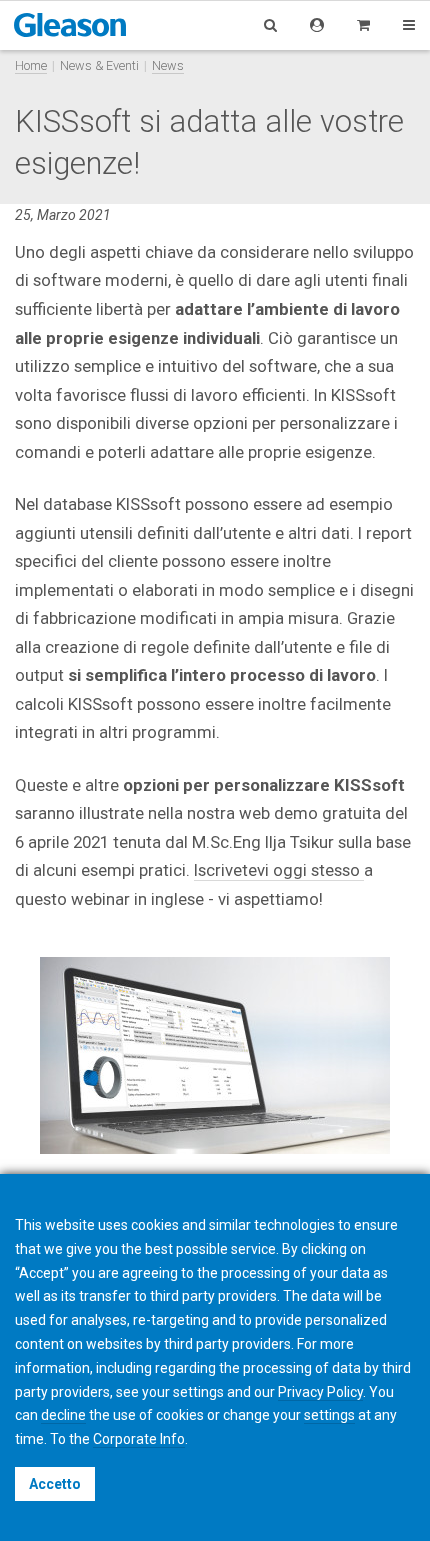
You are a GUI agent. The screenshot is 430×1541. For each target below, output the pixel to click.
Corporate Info (139, 1439)
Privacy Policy (320, 1392)
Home (31, 65)
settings (329, 1415)
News (168, 65)
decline (63, 1415)
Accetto (55, 1484)
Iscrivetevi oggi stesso (279, 870)
